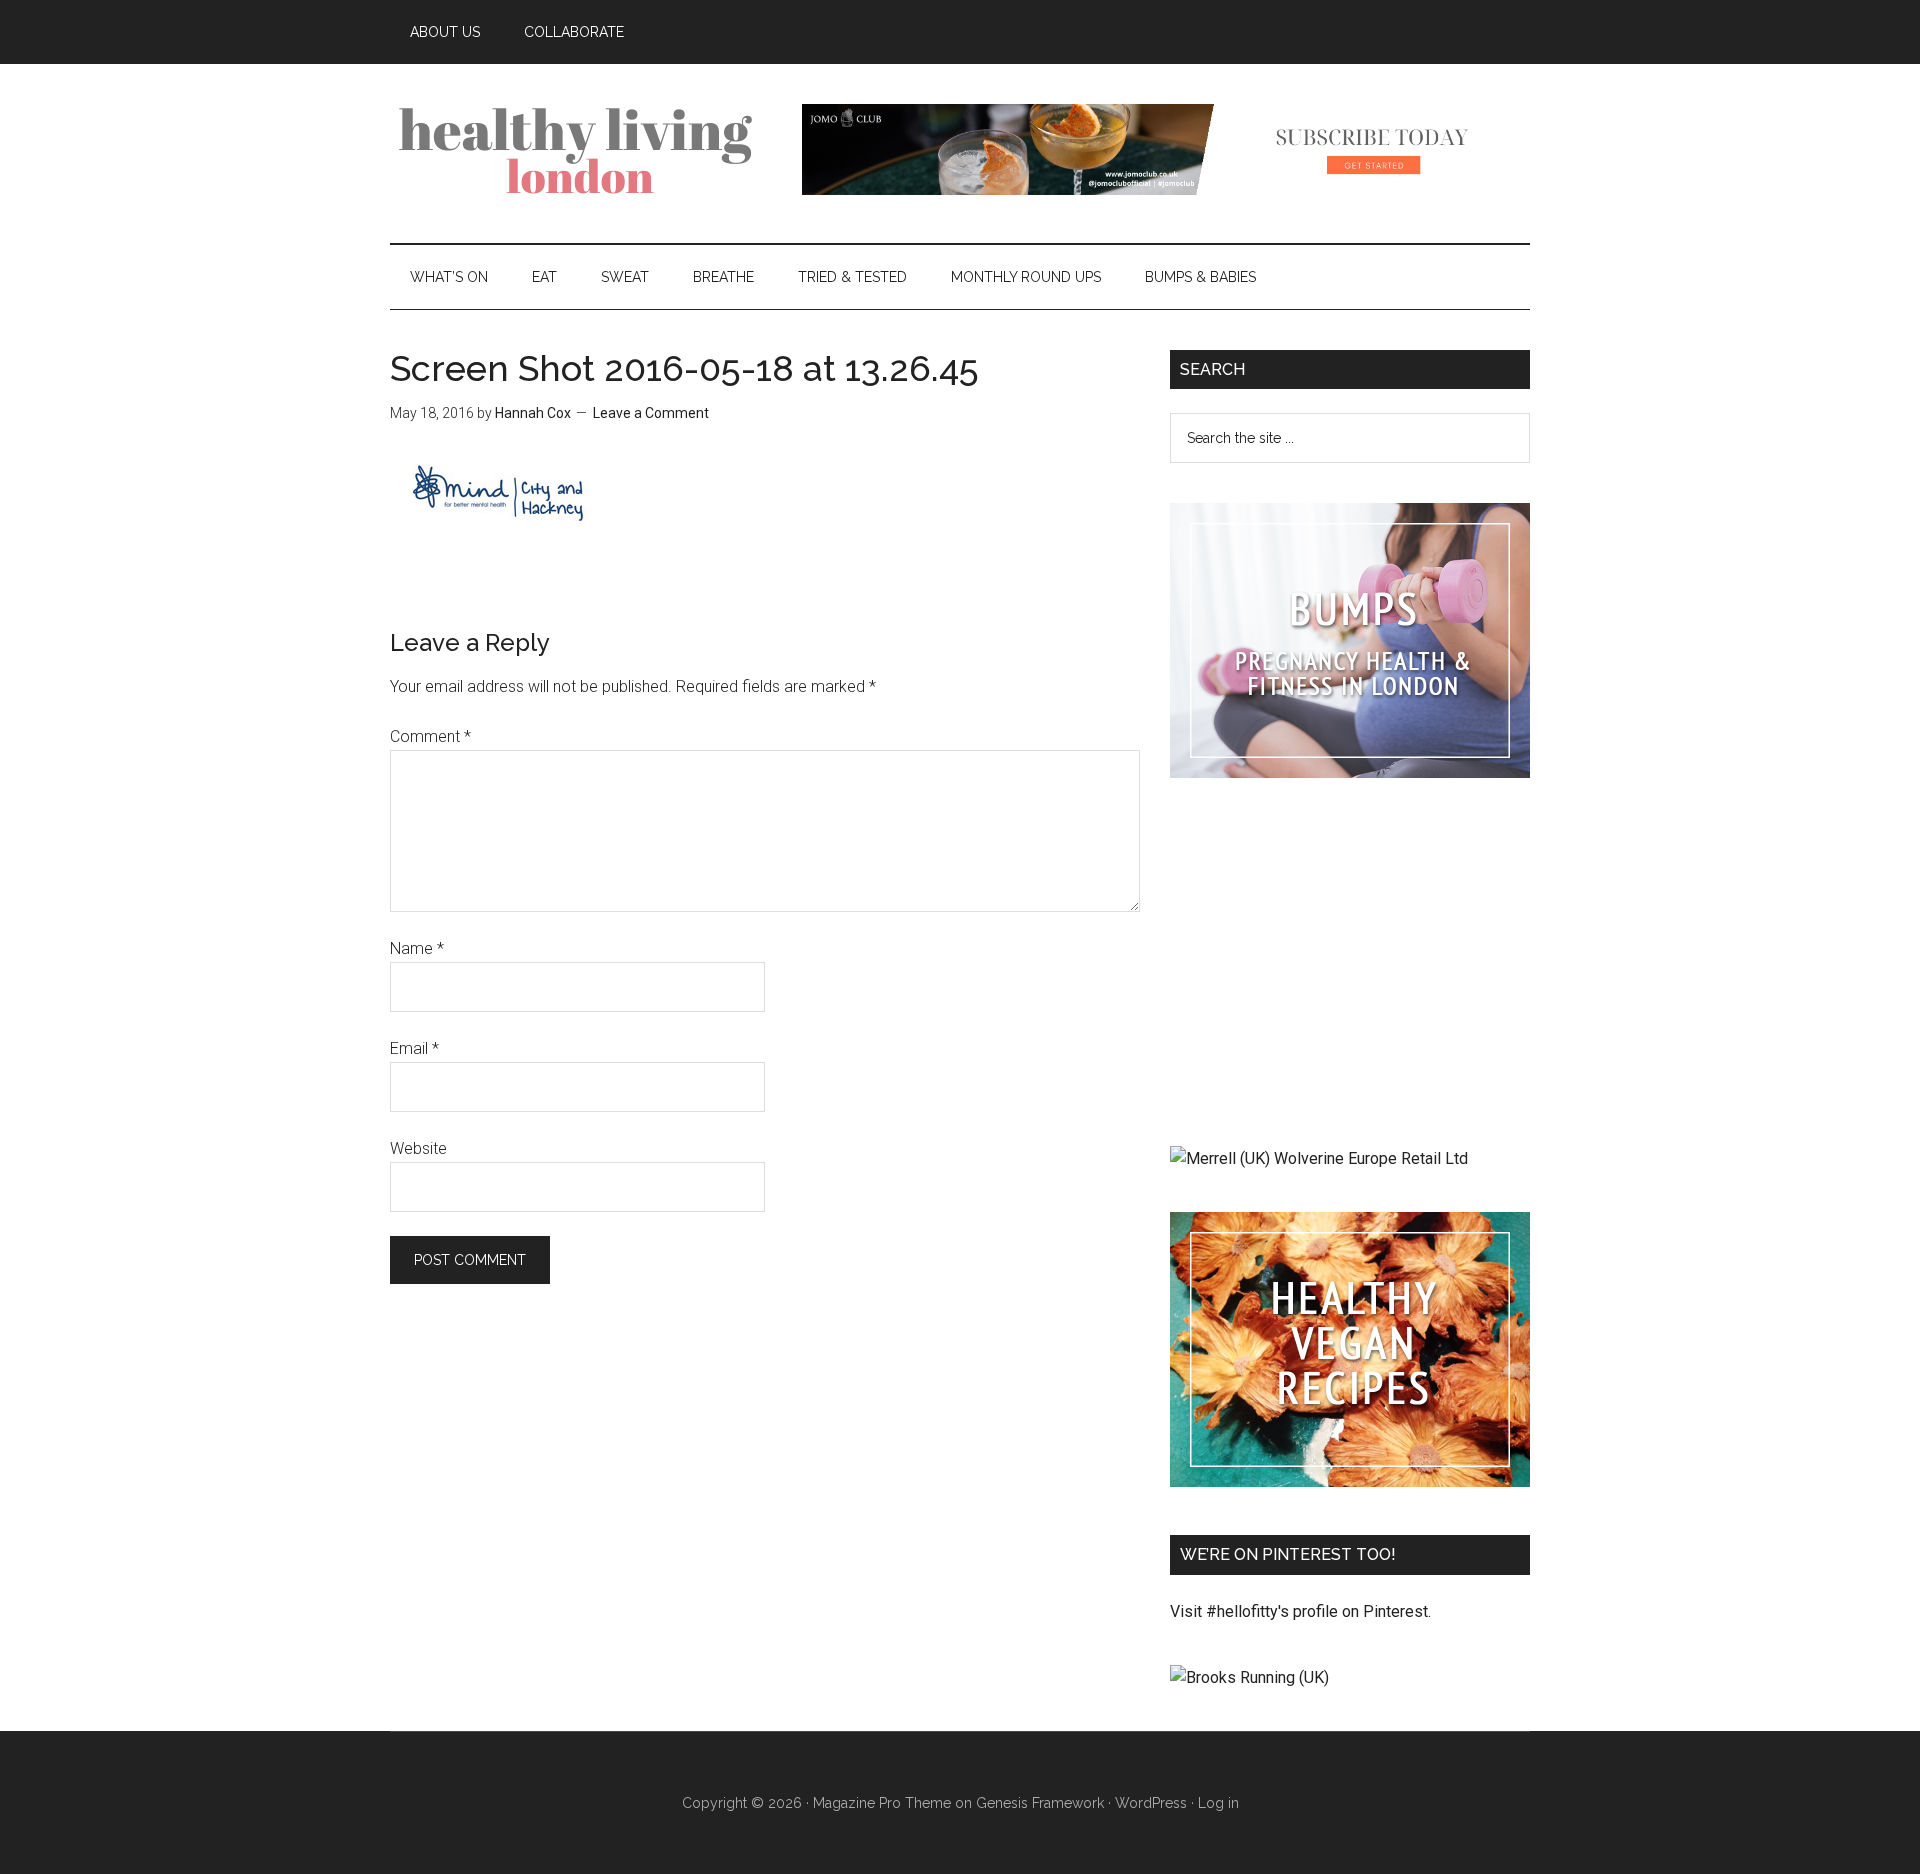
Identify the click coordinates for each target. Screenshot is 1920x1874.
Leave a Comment (651, 413)
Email (414, 1048)
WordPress (1151, 1803)
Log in (1218, 1803)
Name (417, 948)
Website (418, 1148)
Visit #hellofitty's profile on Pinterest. (1300, 1611)
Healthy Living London (580, 149)
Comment (430, 736)
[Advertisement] (1350, 966)
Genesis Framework (1040, 1803)
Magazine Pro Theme (882, 1803)
